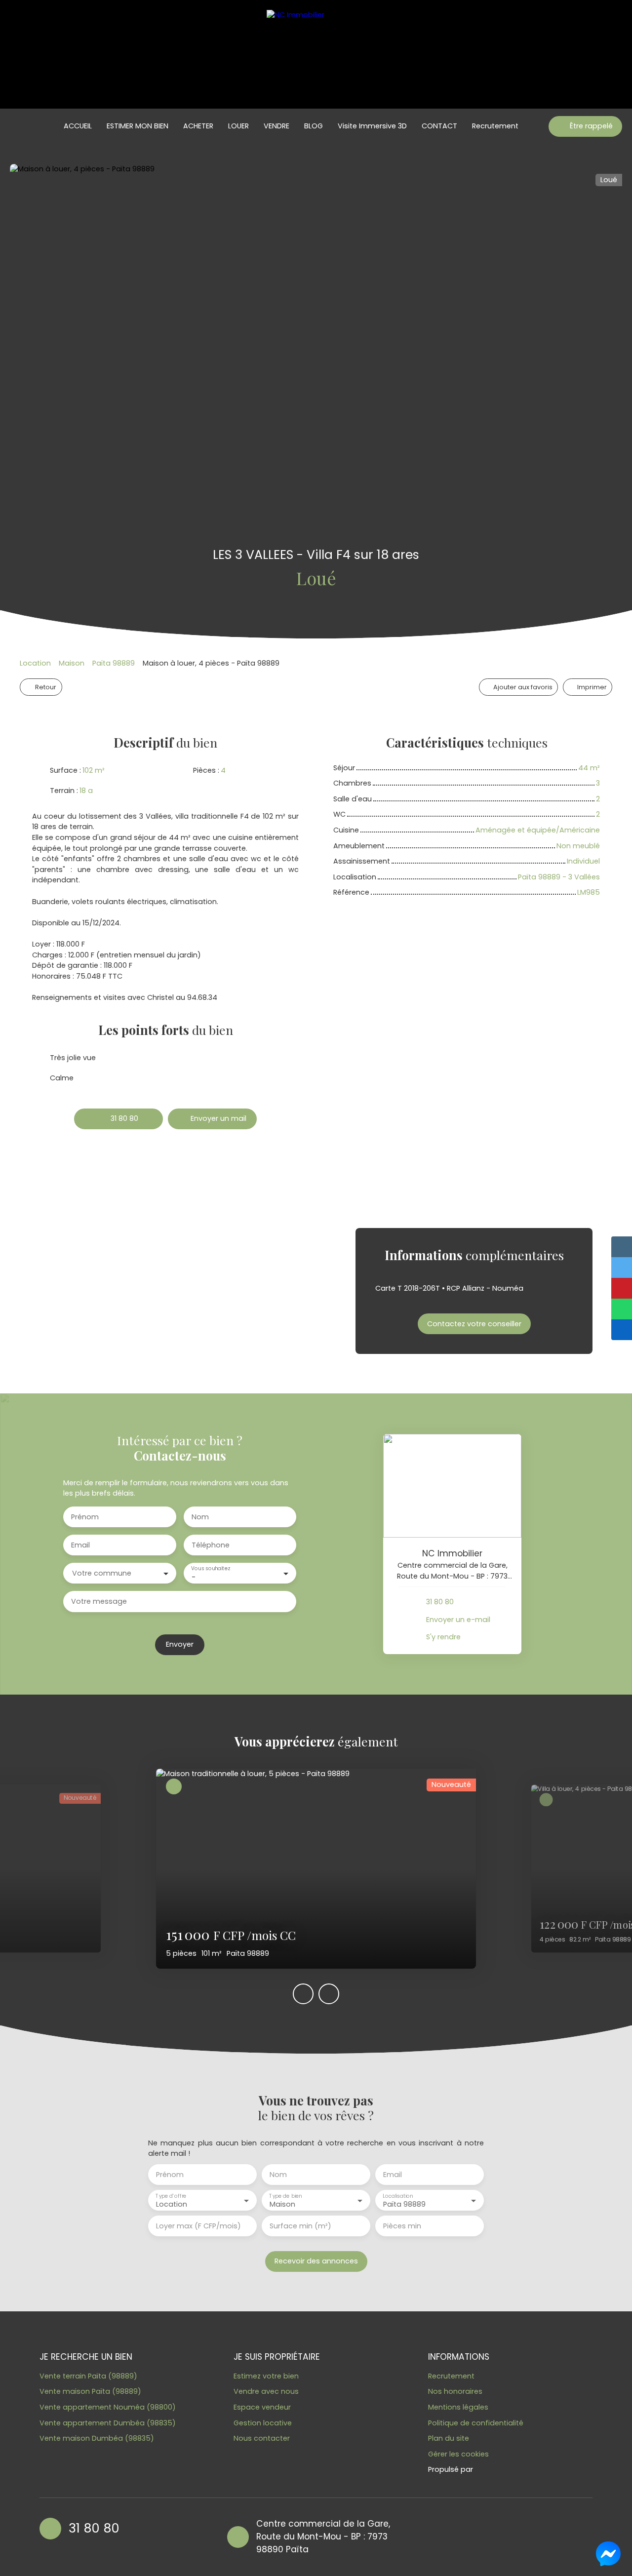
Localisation (398, 2196)
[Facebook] (421, 2536)
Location (35, 663)
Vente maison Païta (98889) (90, 2391)
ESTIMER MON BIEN (138, 126)
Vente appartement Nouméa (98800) (108, 2407)
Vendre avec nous (266, 2391)
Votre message (99, 1601)
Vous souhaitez (210, 1569)
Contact (439, 126)
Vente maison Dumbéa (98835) (97, 2438)
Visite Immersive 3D (372, 126)
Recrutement (495, 126)
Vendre (276, 126)
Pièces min (402, 2226)
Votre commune (102, 1573)
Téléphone (211, 1545)
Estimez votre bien (266, 2376)
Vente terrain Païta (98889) (88, 2376)
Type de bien (285, 2196)
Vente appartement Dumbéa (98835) (108, 2423)
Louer (238, 126)
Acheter (198, 126)
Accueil (78, 126)
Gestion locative (263, 2423)
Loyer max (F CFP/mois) (198, 2226)
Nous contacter (262, 2438)
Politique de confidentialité (476, 2423)
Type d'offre (171, 2196)
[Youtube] (440, 2536)
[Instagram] (459, 2536)
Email (80, 1545)
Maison (72, 663)
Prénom (85, 1517)
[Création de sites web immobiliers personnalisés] (499, 2470)
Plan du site (449, 2438)
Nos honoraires (455, 2391)
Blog (314, 126)
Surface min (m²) (300, 2226)
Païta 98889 (114, 663)
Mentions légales (458, 2407)
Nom (200, 1517)
